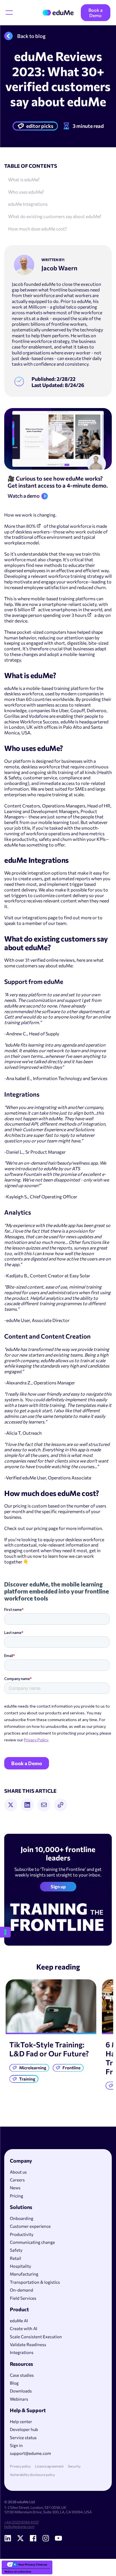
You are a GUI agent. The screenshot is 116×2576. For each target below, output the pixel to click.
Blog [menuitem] (14, 2383)
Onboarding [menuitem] (22, 2218)
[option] (51, 2033)
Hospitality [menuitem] (21, 2266)
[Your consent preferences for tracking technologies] (5, 1932)
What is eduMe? (24, 179)
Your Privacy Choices (33, 2564)
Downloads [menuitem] (21, 2391)
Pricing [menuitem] (16, 2196)
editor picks (40, 126)
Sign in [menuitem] (16, 2445)
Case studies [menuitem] (22, 2375)
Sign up (58, 1886)
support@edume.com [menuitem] (30, 2453)
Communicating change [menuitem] (32, 2242)
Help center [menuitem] (21, 2421)
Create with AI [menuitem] (24, 2328)
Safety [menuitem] (16, 2250)
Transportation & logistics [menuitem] (35, 2282)
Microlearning (33, 2068)
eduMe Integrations (28, 204)
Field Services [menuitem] (23, 2298)
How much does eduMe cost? (38, 229)
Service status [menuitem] (23, 2437)
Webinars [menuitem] (19, 2399)
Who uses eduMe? (26, 192)
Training (27, 2079)
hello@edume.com (19, 2527)
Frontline (72, 2068)
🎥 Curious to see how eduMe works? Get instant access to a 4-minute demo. (58, 482)
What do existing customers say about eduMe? (55, 216)
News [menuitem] (15, 2188)
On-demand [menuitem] (22, 2290)
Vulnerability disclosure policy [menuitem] (32, 2475)
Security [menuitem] (74, 2466)
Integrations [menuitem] (22, 2352)
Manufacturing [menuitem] (24, 2274)
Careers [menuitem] (17, 2180)
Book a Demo (95, 13)
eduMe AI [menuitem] (19, 2321)
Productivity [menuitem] (22, 2234)
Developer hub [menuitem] (24, 2429)
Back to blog (31, 36)
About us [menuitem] (18, 2172)
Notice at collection (18, 2572)
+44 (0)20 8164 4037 (22, 2522)
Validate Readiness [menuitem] (28, 2344)
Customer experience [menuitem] (30, 2226)
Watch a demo (24, 496)
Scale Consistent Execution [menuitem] (36, 2337)
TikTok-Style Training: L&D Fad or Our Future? (49, 2049)
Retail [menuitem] (15, 2258)
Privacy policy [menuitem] (20, 2466)
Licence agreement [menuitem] (49, 2466)
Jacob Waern (59, 268)
